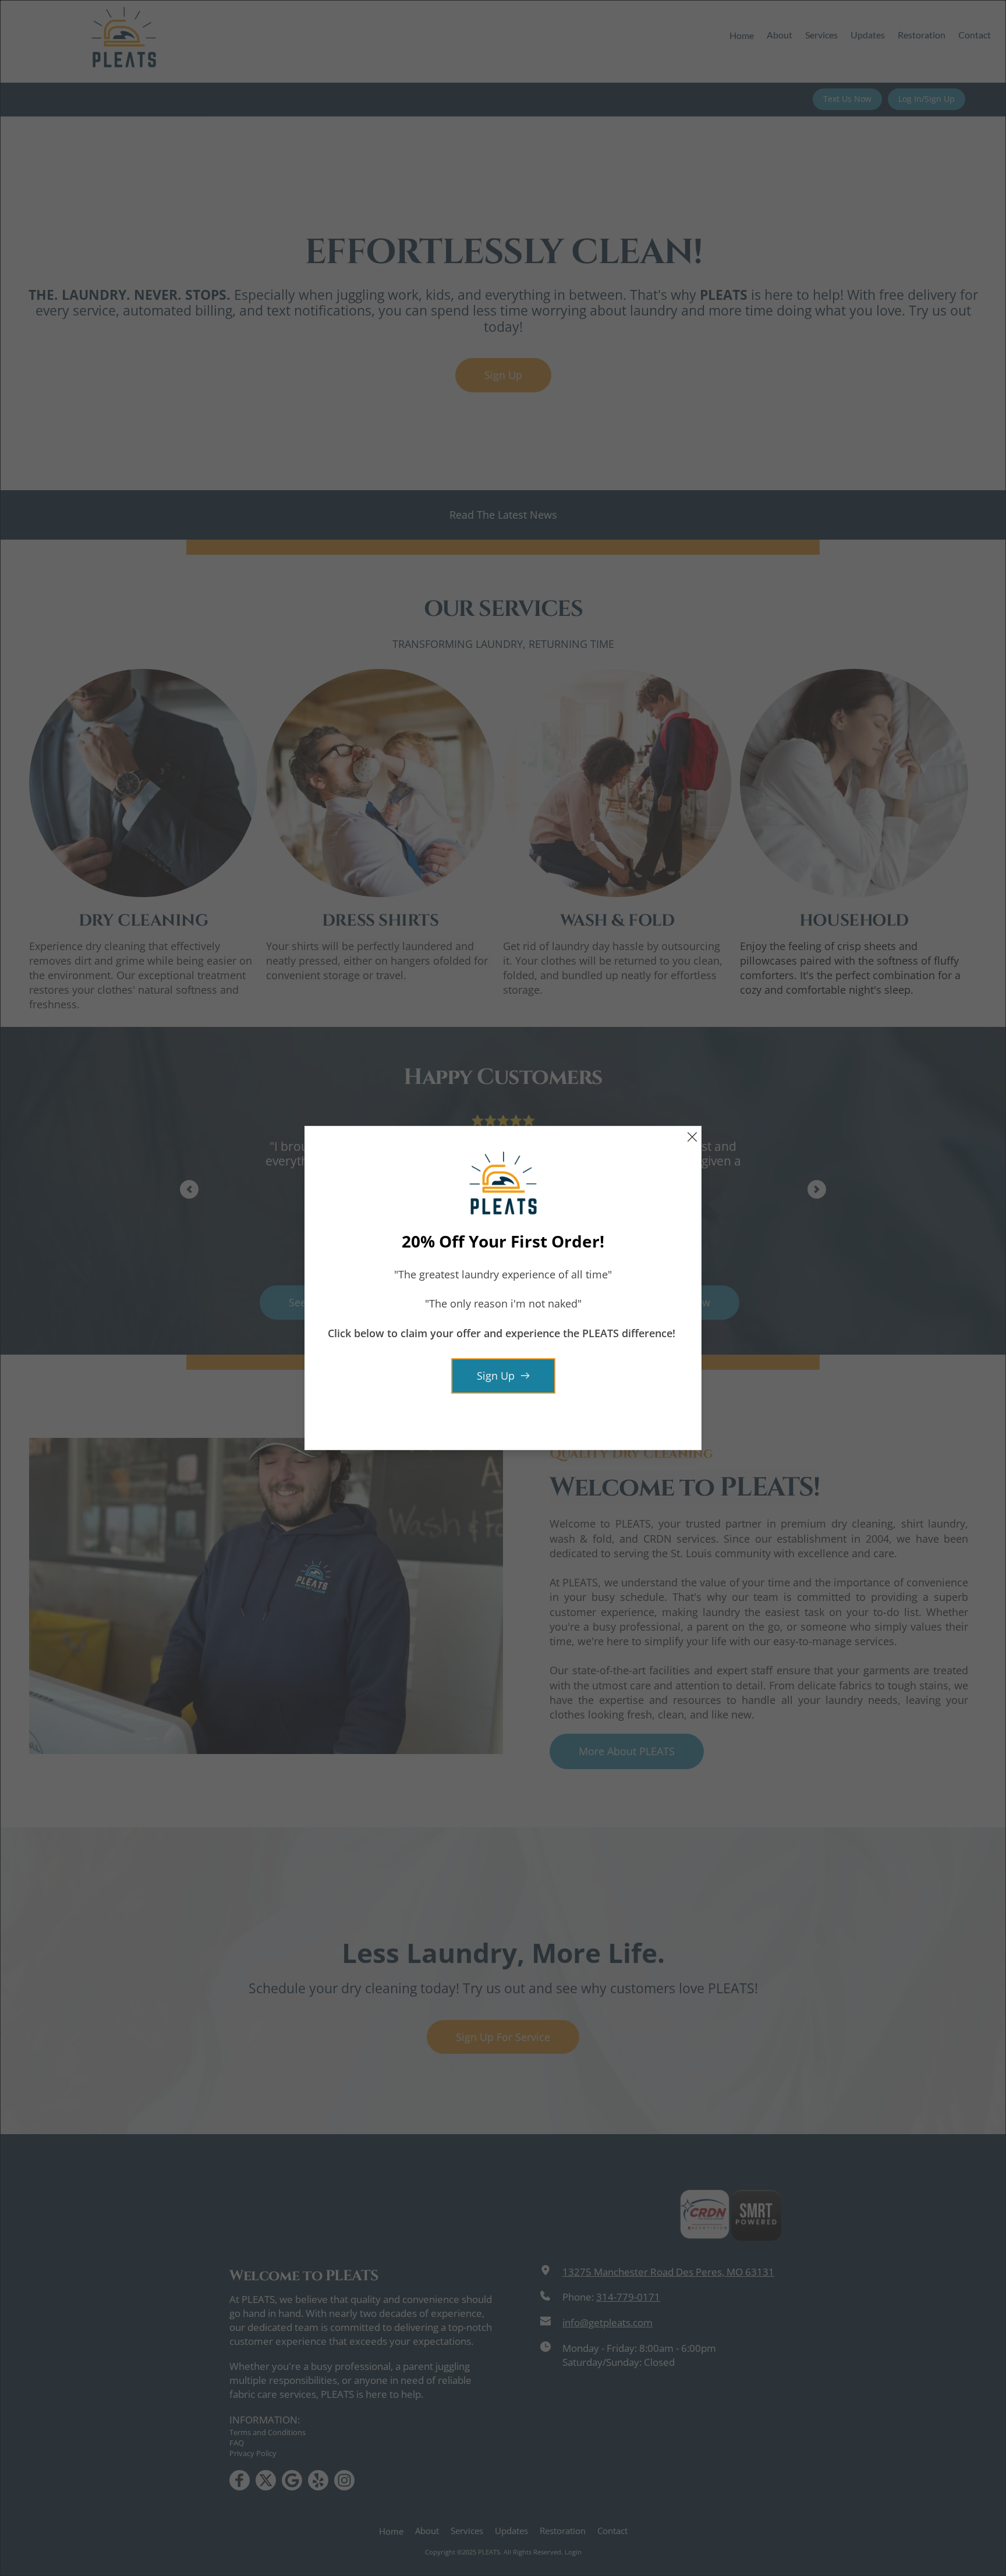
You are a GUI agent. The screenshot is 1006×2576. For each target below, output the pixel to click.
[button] (692, 1137)
